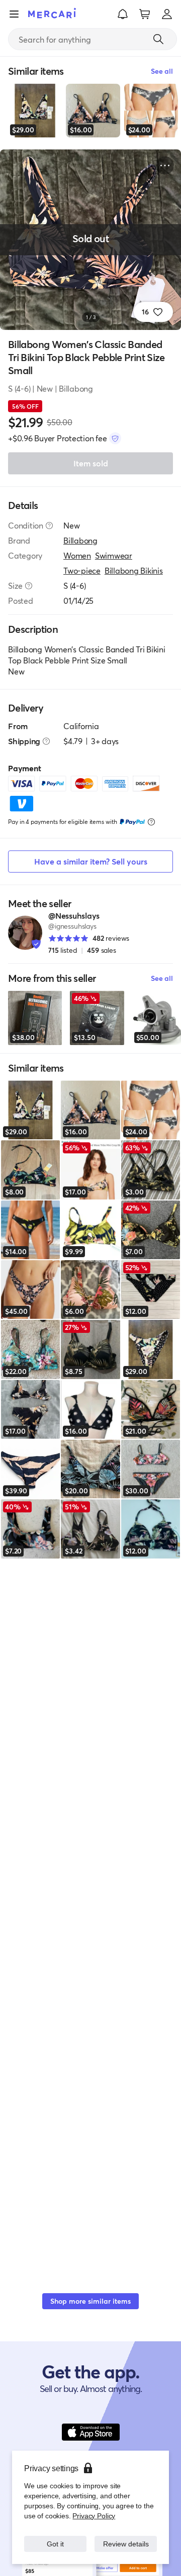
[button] (123, 14)
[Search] (158, 39)
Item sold (91, 463)
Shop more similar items (90, 2301)
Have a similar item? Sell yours (91, 861)
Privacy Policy (93, 2506)
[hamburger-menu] (14, 14)
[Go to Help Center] (49, 526)
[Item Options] (165, 165)
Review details (126, 2539)
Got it (56, 2539)
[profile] (167, 14)
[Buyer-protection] (115, 438)
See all (162, 978)
